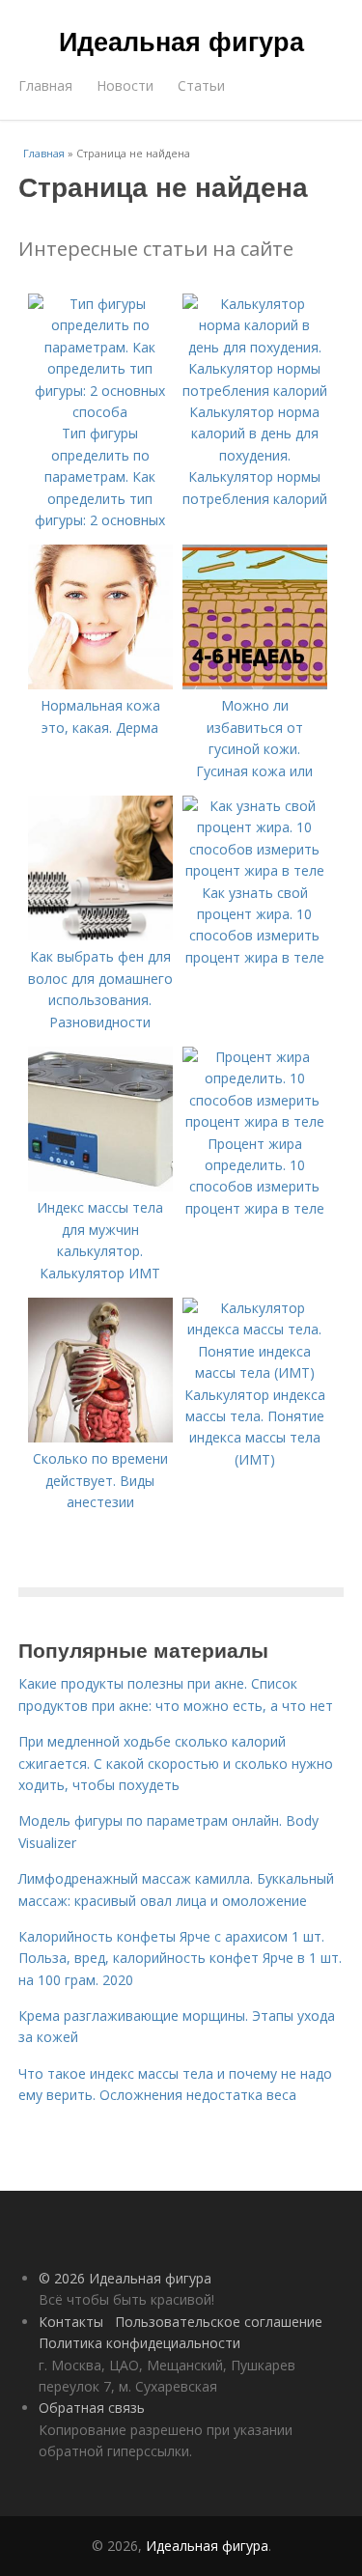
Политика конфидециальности (139, 2343)
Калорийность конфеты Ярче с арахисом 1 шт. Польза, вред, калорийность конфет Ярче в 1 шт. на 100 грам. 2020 (180, 1958)
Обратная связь (92, 2408)
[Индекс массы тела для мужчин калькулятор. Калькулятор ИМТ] (100, 1186)
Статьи (201, 85)
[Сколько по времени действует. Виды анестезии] (100, 1437)
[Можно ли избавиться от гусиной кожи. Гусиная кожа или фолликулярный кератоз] (255, 684)
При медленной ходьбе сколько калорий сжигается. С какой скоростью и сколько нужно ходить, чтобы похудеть (176, 1763)
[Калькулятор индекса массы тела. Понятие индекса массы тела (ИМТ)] (255, 1372)
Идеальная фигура (181, 41)
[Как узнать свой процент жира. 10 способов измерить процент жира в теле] (255, 870)
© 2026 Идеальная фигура (125, 2278)
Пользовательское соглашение (219, 2322)
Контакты (71, 2322)
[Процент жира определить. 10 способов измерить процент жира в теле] (255, 1121)
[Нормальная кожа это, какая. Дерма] (100, 684)
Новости (125, 85)
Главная (45, 85)
